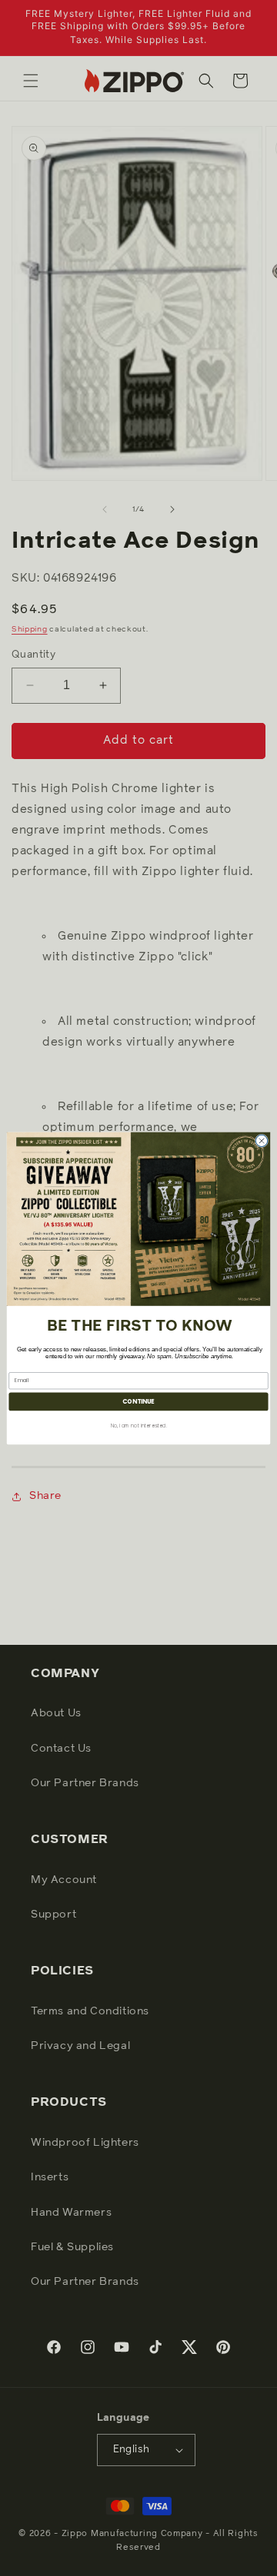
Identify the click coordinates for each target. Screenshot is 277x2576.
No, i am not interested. (139, 1426)
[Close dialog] (261, 1140)
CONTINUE (138, 1401)
